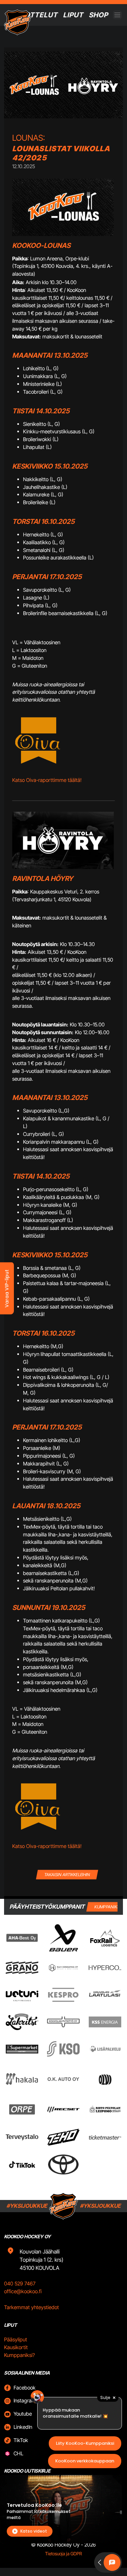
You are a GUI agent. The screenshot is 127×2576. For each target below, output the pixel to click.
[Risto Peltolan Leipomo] (105, 2109)
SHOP (98, 15)
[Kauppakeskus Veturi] (22, 1995)
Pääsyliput (16, 2339)
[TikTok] (22, 2165)
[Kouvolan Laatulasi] (105, 1995)
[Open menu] (117, 15)
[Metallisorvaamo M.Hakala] (22, 2079)
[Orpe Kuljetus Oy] (22, 2109)
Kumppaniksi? (19, 2355)
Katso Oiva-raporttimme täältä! (47, 780)
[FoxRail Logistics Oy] (105, 1938)
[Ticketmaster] (105, 2137)
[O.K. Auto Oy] (63, 2079)
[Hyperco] (105, 1968)
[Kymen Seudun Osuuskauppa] (63, 2049)
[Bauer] (63, 1938)
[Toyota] (63, 2165)
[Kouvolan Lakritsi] (22, 2022)
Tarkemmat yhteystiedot (31, 2307)
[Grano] (22, 1968)
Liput (73, 15)
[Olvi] (105, 2079)
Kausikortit (16, 2347)
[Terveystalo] (22, 2137)
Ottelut (41, 15)
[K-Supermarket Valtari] (22, 2049)
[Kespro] (63, 1995)
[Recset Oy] (63, 2109)
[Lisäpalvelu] (105, 2049)
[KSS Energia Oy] (105, 2022)
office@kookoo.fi (23, 2291)
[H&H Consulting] (63, 1968)
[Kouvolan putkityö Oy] (63, 2022)
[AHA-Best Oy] (22, 1938)
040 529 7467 (20, 2284)
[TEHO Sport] (63, 2137)
